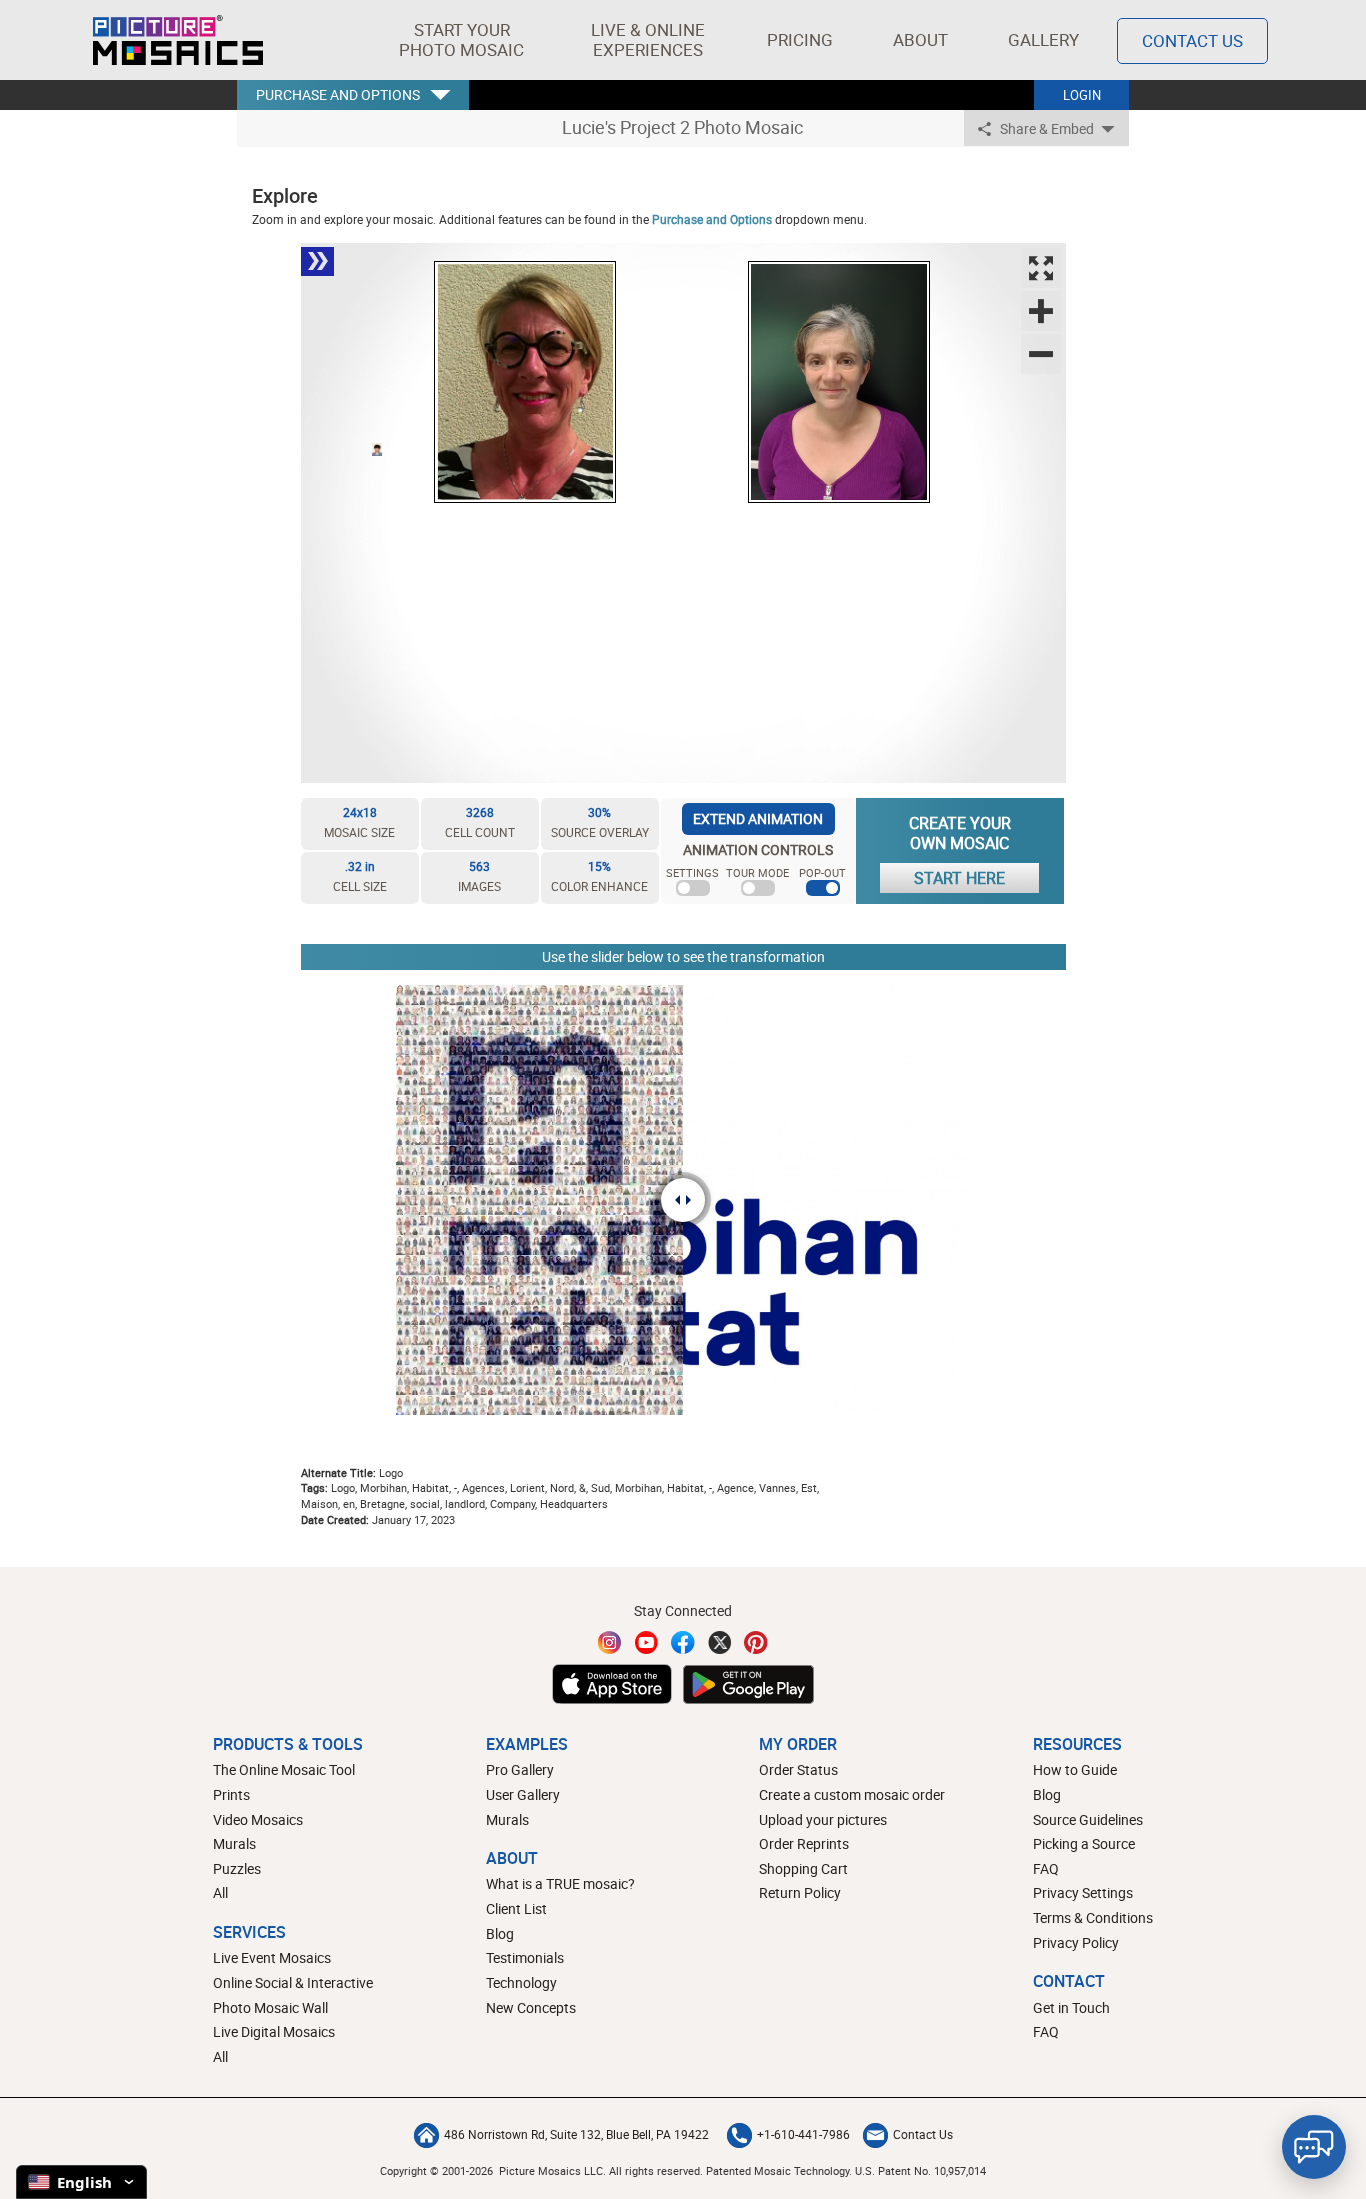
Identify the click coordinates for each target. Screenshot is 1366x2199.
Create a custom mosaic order (852, 1794)
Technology (521, 1982)
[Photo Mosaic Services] (178, 40)
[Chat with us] (1314, 2147)
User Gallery (523, 1794)
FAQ (1046, 1868)
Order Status (798, 1769)
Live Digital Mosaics (274, 2031)
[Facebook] (683, 1642)
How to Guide (1075, 1769)
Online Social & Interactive (293, 1982)
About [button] (920, 39)
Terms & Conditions (1093, 1917)
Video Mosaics (258, 1819)
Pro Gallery (520, 1769)
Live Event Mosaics (272, 1957)
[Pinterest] (756, 1642)
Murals (234, 1843)
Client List (516, 1908)
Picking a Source (1084, 1843)
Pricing (800, 39)
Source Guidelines (1088, 1819)
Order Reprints (804, 1843)
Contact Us (1192, 40)
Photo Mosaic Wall (270, 2007)
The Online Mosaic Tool (284, 1769)
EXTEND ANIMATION (758, 818)
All (220, 1892)
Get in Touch (1071, 2007)
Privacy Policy (1076, 1942)
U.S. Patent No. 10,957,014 (920, 2170)
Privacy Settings (1083, 1892)
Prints (231, 1794)
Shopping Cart (803, 1868)
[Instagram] (610, 1642)
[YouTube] (647, 1642)
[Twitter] (720, 1642)
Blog (500, 1933)
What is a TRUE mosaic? (560, 1883)
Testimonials (525, 1957)
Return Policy (800, 1892)
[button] (461, 40)
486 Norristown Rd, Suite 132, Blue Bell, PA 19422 (576, 2134)
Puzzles (237, 1868)
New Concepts (531, 2007)
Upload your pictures (823, 1819)
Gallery (1043, 39)
